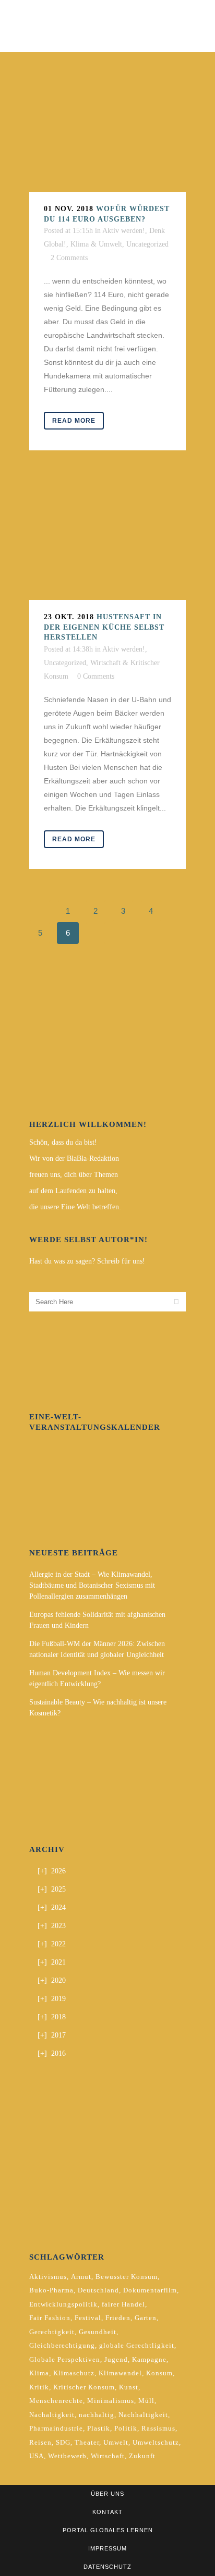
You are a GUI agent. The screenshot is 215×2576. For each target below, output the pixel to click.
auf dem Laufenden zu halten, (73, 1191)
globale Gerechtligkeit (137, 2345)
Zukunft (142, 2456)
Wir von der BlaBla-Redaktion (74, 1158)
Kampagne (149, 2359)
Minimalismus (111, 2401)
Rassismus (158, 2428)
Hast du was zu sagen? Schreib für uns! (87, 1261)
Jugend (116, 2359)
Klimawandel (120, 2373)
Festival (88, 2318)
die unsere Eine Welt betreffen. (75, 1207)
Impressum (107, 2548)
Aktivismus (48, 2277)
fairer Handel (123, 2304)
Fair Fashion (50, 2318)
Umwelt (116, 2442)
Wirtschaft (108, 2456)
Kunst (129, 2387)
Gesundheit (98, 2332)
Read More (74, 421)
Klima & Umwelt (96, 244)
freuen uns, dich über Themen (74, 1175)
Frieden (118, 2318)
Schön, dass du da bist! (63, 1142)
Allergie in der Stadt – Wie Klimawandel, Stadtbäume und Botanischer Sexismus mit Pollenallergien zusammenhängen (92, 1585)
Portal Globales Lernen (108, 2530)
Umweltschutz (156, 2442)
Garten (146, 2318)
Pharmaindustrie (56, 2428)
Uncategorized (147, 244)
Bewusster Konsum (127, 2277)
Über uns (107, 2494)
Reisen (40, 2442)
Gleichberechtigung (62, 2345)
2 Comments (69, 258)
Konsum (159, 2373)
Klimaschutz (74, 2373)
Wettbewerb (67, 2456)
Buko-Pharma (51, 2290)
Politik (126, 2428)
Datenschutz (107, 2567)
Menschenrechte (56, 2401)
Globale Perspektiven (65, 2359)
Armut (81, 2277)
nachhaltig (97, 2415)
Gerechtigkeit (52, 2332)
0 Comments (96, 676)
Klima (39, 2373)
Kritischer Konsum (84, 2387)
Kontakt (107, 2512)
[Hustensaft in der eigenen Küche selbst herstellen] (107, 541)
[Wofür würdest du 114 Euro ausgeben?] (107, 137)
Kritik (39, 2387)
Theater (87, 2442)
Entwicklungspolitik (63, 2304)
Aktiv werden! (124, 231)
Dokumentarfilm (150, 2290)
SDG (63, 2442)
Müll (146, 2401)
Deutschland (98, 2290)
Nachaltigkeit (52, 2415)
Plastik (99, 2428)
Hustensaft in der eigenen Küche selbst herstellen (104, 627)
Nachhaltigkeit (143, 2415)
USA (37, 2456)
